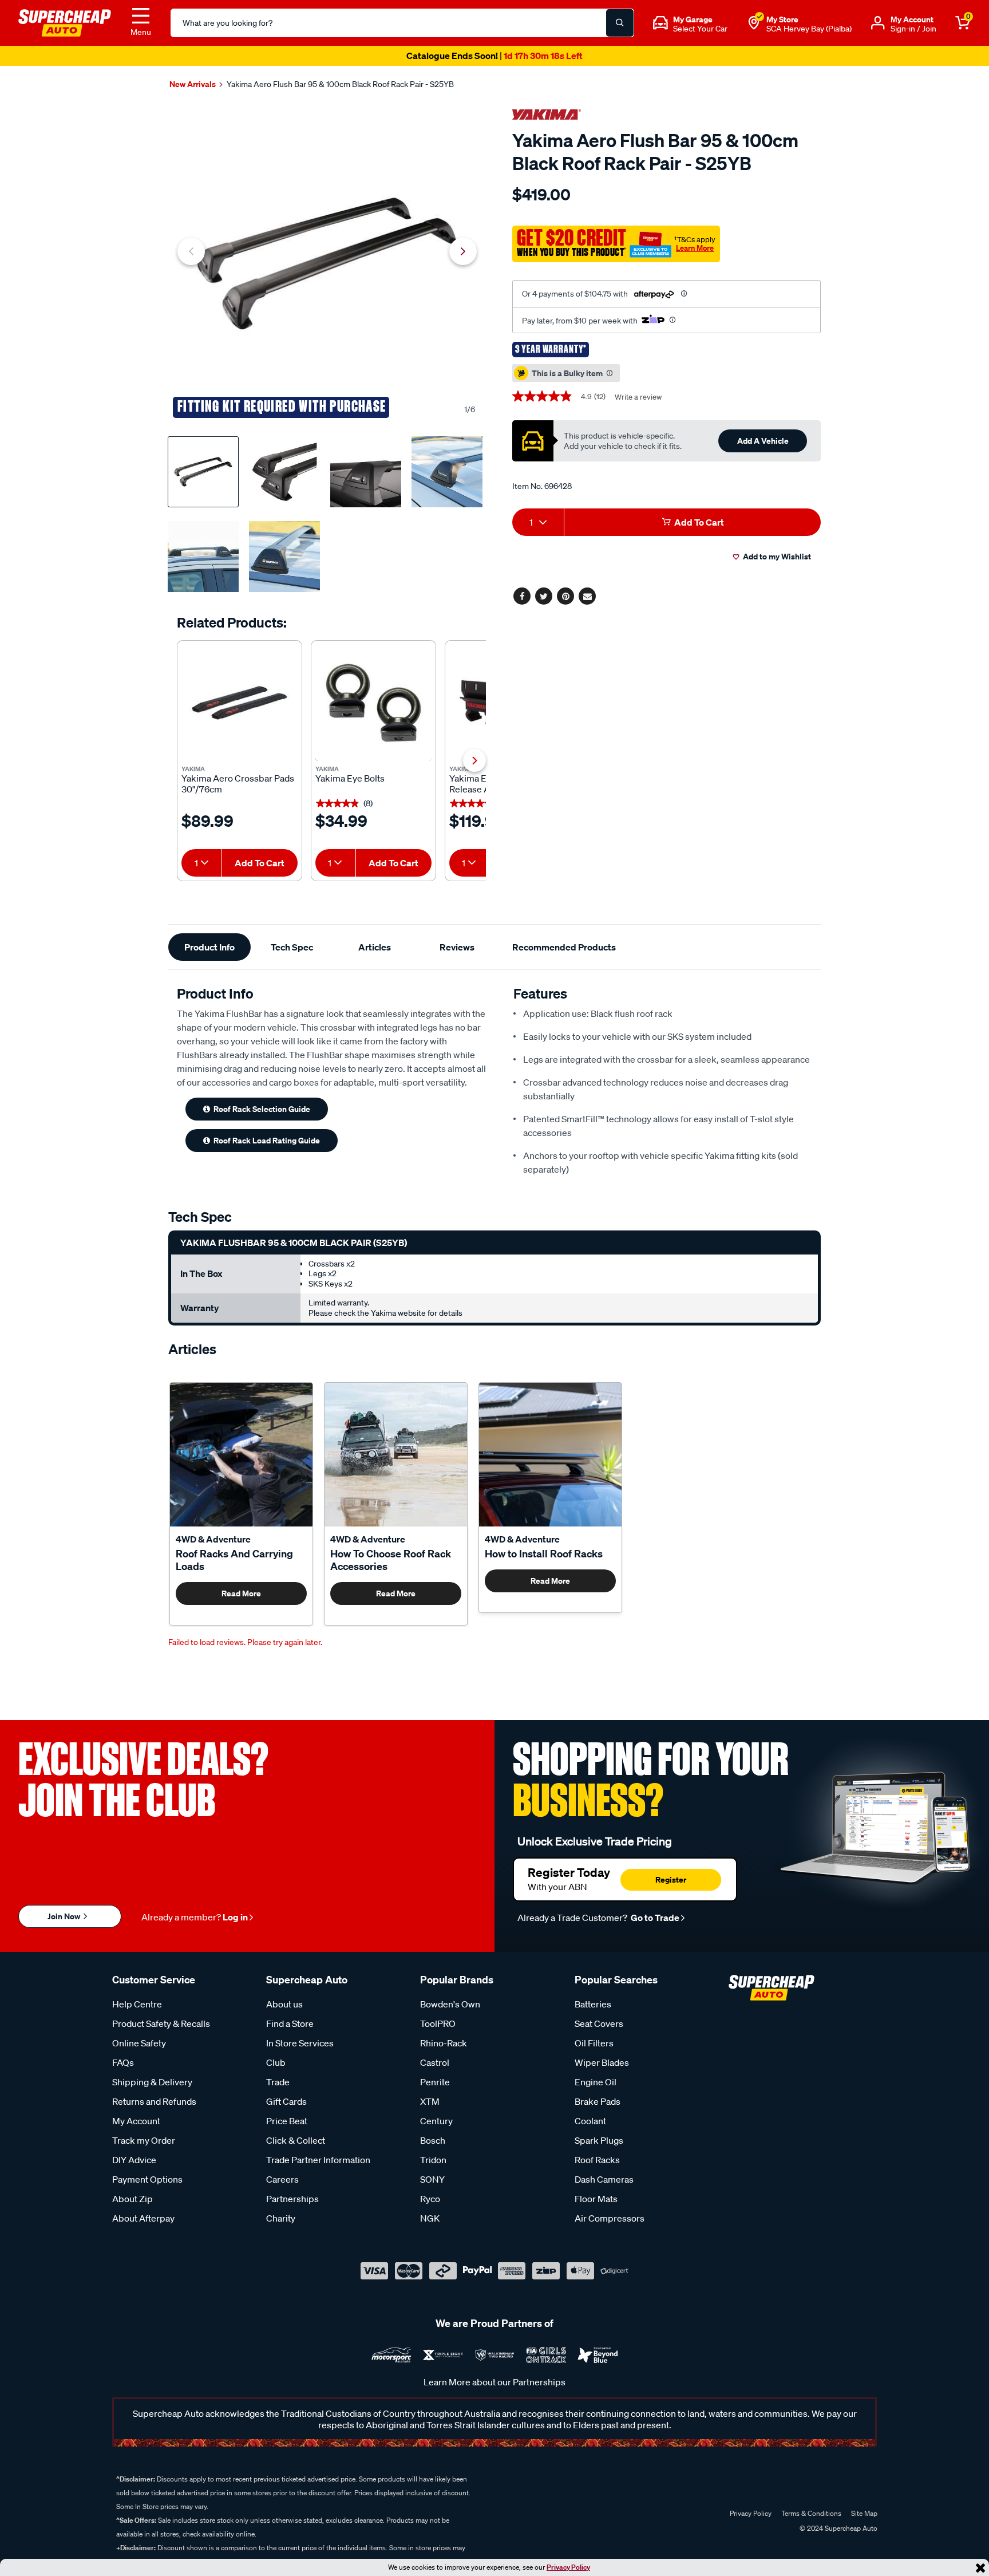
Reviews (457, 947)
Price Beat (287, 2121)
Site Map (864, 2513)
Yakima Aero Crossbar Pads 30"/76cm (238, 784)
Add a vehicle (763, 441)
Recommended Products (564, 947)
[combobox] (201, 863)
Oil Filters (594, 2043)
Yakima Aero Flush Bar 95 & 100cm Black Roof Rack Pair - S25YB (340, 84)
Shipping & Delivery (152, 2082)
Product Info (209, 947)
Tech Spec (292, 947)
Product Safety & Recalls (161, 2023)
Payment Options (147, 2179)
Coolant (590, 2121)
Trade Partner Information (318, 2160)
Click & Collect (296, 2140)
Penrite (435, 2082)
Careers (282, 2179)
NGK (430, 2218)
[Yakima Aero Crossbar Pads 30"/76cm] (240, 703)
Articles (375, 947)
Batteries (593, 2004)
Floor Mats (596, 2199)
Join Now (65, 1916)
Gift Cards (286, 2101)
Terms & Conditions (811, 2513)
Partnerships (292, 2199)
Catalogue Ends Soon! (494, 56)
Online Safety (139, 2043)
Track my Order (144, 2140)
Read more (241, 1593)
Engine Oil (596, 2082)
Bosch (433, 2140)
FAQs (123, 2062)
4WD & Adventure (213, 1539)
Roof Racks (597, 2160)
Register (671, 1879)
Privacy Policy (568, 2567)
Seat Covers (599, 2023)
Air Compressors (610, 2218)
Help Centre (137, 2004)
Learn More (695, 248)
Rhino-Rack (444, 2043)
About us (284, 2004)
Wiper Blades (602, 2062)
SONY (432, 2179)
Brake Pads (598, 2101)
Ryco (430, 2199)
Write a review (638, 397)
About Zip (132, 2199)
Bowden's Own (450, 2004)
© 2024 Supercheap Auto (838, 2528)
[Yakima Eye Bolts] (373, 703)
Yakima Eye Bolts (350, 778)
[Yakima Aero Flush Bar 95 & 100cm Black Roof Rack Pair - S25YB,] (327, 264)
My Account (136, 2121)
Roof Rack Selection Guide (262, 1109)
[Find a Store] (754, 23)
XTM (430, 2101)
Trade (278, 2082)
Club (276, 2062)
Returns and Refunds (154, 2101)
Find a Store (290, 2023)
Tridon (433, 2160)
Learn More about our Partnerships (494, 2382)
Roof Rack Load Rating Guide (267, 1140)
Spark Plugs (599, 2140)
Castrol (435, 2062)
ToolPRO (438, 2023)
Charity (281, 2218)
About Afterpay (143, 2218)
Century (436, 2121)
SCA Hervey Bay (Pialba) (809, 29)
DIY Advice (134, 2160)
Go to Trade (654, 1918)
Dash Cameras (604, 2179)
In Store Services (300, 2043)
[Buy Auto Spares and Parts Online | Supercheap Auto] (65, 22)
